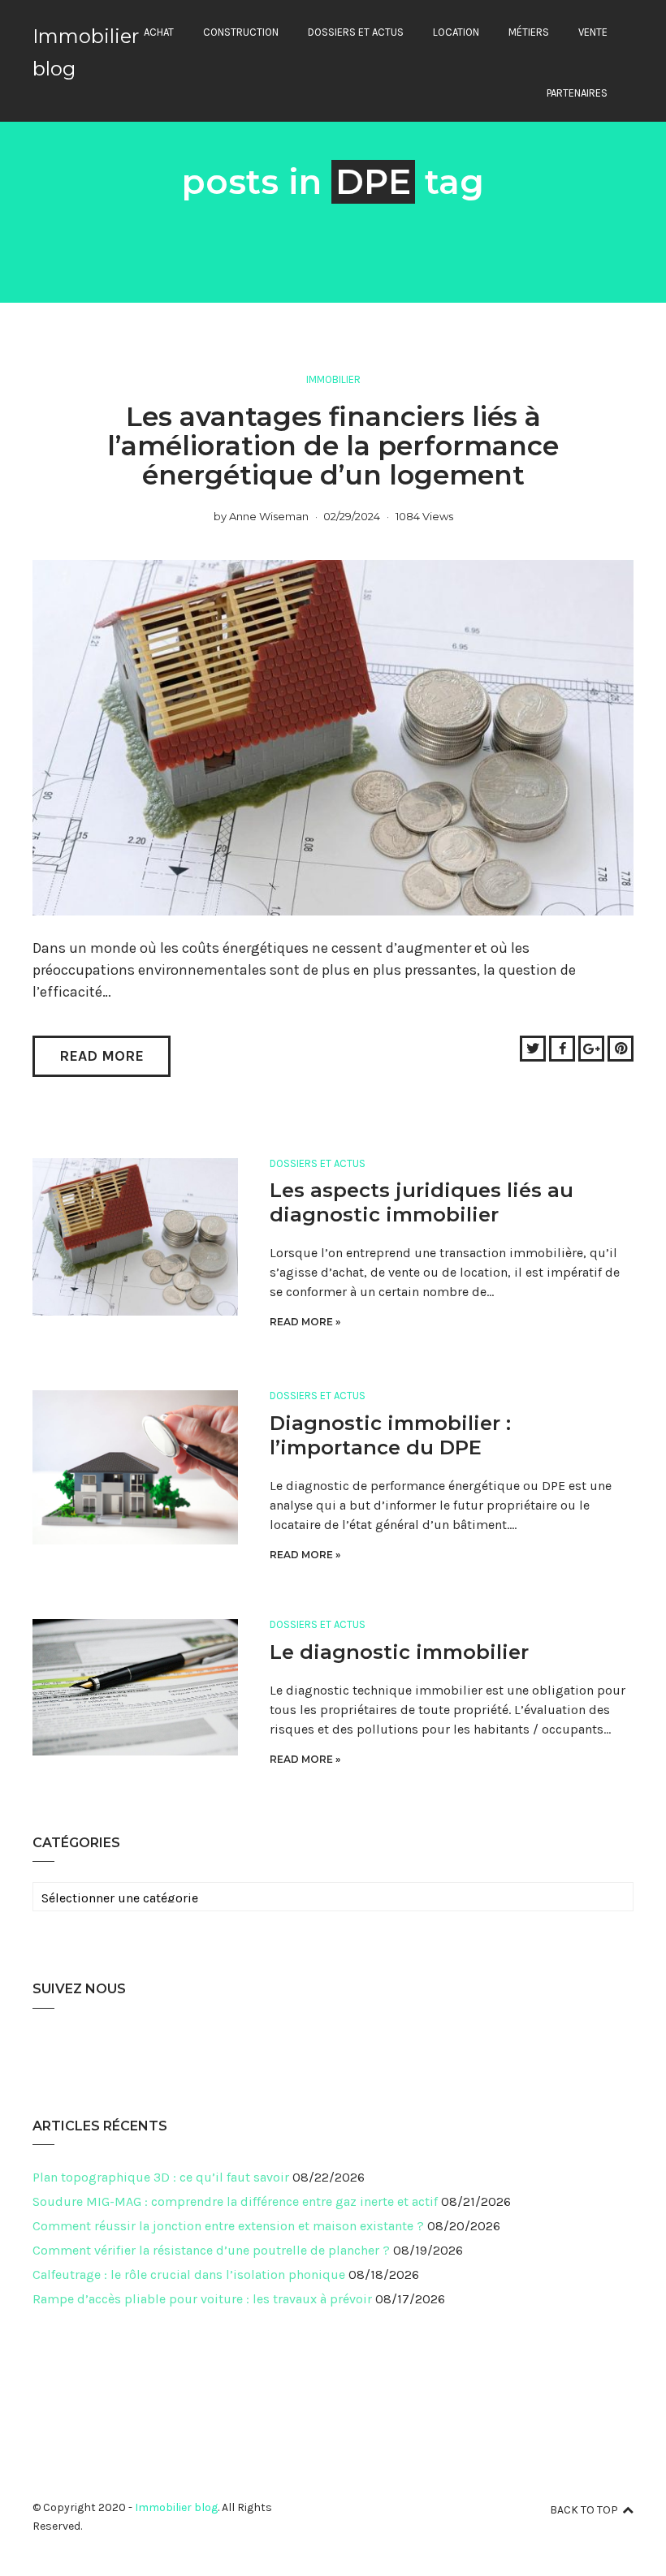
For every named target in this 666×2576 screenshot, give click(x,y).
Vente (593, 32)
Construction (241, 32)
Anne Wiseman (269, 516)
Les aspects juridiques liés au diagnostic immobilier (422, 1202)
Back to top (584, 2510)
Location (456, 32)
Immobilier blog (176, 2507)
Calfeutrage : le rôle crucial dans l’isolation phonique (189, 2274)
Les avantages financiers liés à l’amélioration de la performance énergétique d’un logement (333, 446)
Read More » (305, 1322)
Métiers (529, 32)
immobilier (333, 379)
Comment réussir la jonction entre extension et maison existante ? (228, 2226)
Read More (102, 1056)
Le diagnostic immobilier (399, 1652)
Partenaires (577, 93)
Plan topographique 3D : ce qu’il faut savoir (161, 2177)
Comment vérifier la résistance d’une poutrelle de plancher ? (211, 2250)
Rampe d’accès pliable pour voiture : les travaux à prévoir (202, 2299)
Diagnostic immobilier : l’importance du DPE (390, 1435)
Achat (159, 32)
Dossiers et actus (356, 32)
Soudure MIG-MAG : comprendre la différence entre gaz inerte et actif (235, 2201)
